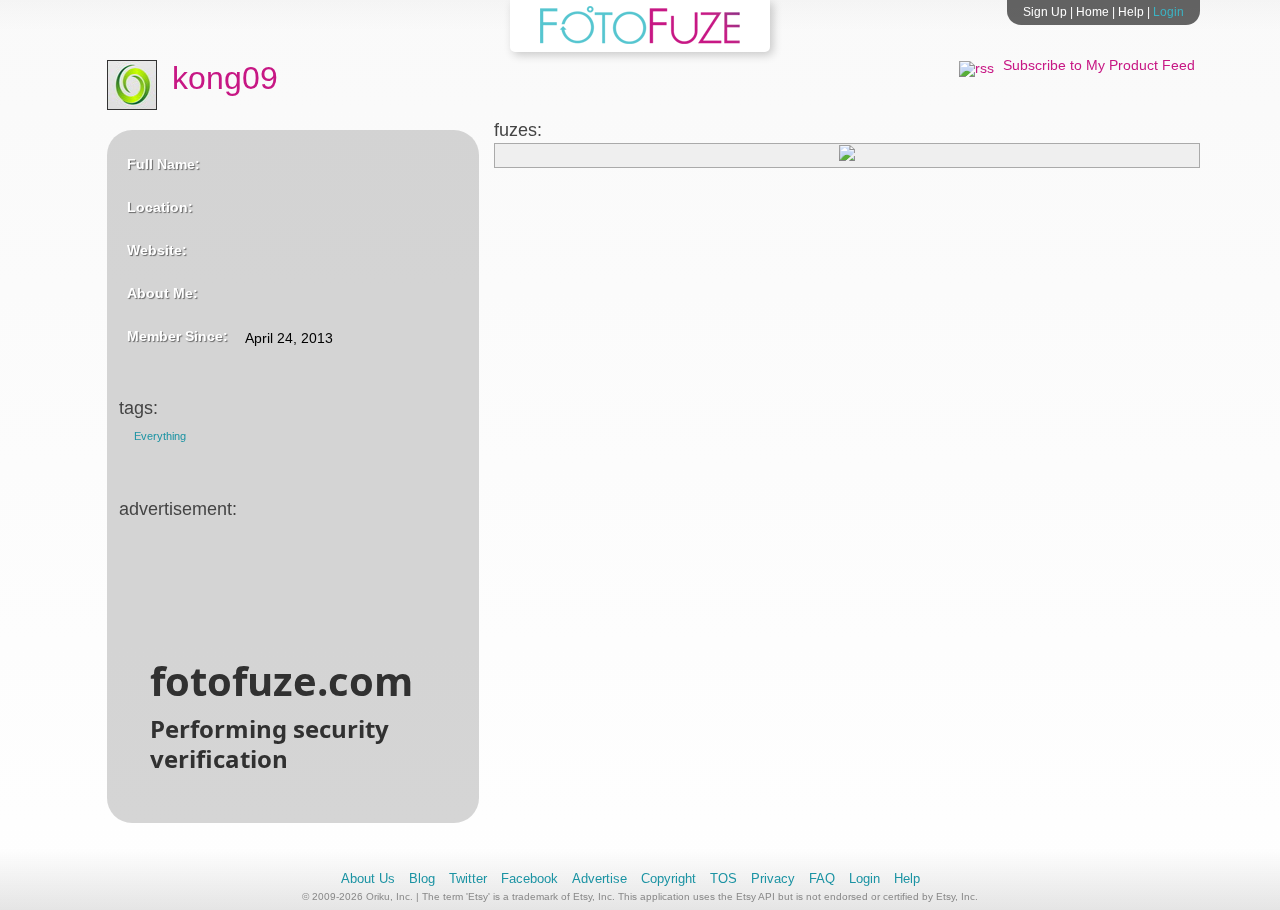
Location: (160, 207)
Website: (157, 250)
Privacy (773, 878)
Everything (160, 436)
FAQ (822, 878)
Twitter (468, 878)
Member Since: (177, 336)
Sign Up (1045, 12)
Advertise (599, 878)
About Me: (162, 293)
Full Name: (163, 164)
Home (1092, 12)
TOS (723, 878)
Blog (422, 878)
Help (1131, 12)
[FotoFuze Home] (640, 40)
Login (1168, 12)
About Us (368, 878)
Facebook (529, 878)
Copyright (668, 878)
